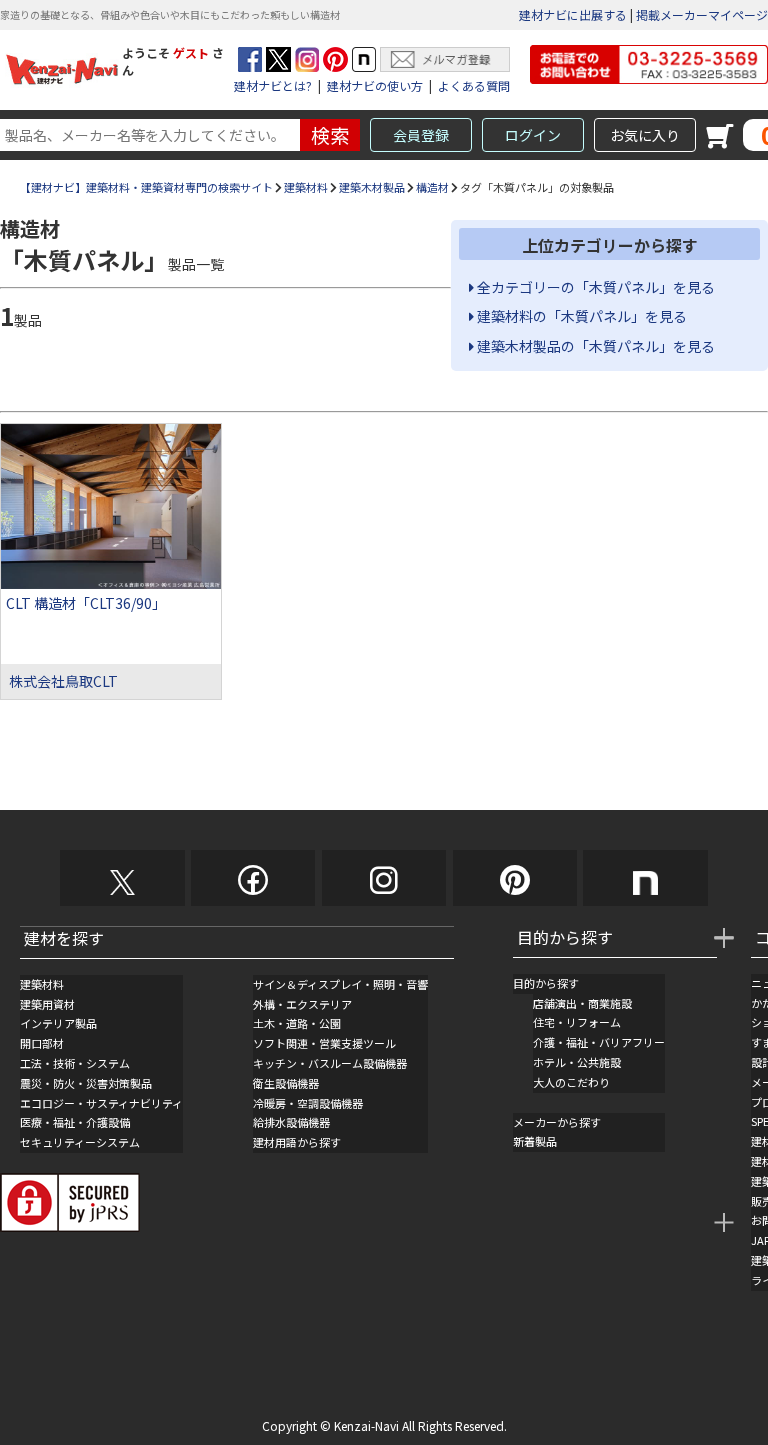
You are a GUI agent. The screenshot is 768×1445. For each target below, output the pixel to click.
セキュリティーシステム (80, 1142)
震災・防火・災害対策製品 (86, 1083)
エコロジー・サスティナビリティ (101, 1103)
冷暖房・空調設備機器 (308, 1103)
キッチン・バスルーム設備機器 (330, 1063)
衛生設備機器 (286, 1083)
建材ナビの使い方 (375, 85)
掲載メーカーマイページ (702, 14)
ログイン (533, 135)
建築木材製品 (372, 187)
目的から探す (546, 983)
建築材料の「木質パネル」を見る (580, 316)
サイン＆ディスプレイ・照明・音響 (340, 984)
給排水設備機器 (291, 1122)
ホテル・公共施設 (577, 1062)
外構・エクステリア (302, 1004)
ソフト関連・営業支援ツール (324, 1043)
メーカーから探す (557, 1122)
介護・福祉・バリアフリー (599, 1042)
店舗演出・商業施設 (582, 1003)
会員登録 (421, 135)
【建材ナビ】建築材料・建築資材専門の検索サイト (146, 187)
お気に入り (645, 135)
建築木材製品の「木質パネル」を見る (594, 346)
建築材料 (306, 187)
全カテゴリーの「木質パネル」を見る (594, 287)
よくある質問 (474, 85)
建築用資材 (47, 1004)
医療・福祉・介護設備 (75, 1122)
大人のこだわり (571, 1082)
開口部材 (42, 1043)
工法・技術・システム (75, 1063)
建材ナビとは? (273, 85)
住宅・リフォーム (577, 1022)
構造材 (432, 187)
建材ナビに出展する (573, 14)
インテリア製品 (58, 1023)
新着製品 (535, 1141)
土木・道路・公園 (297, 1023)
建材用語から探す (297, 1142)
